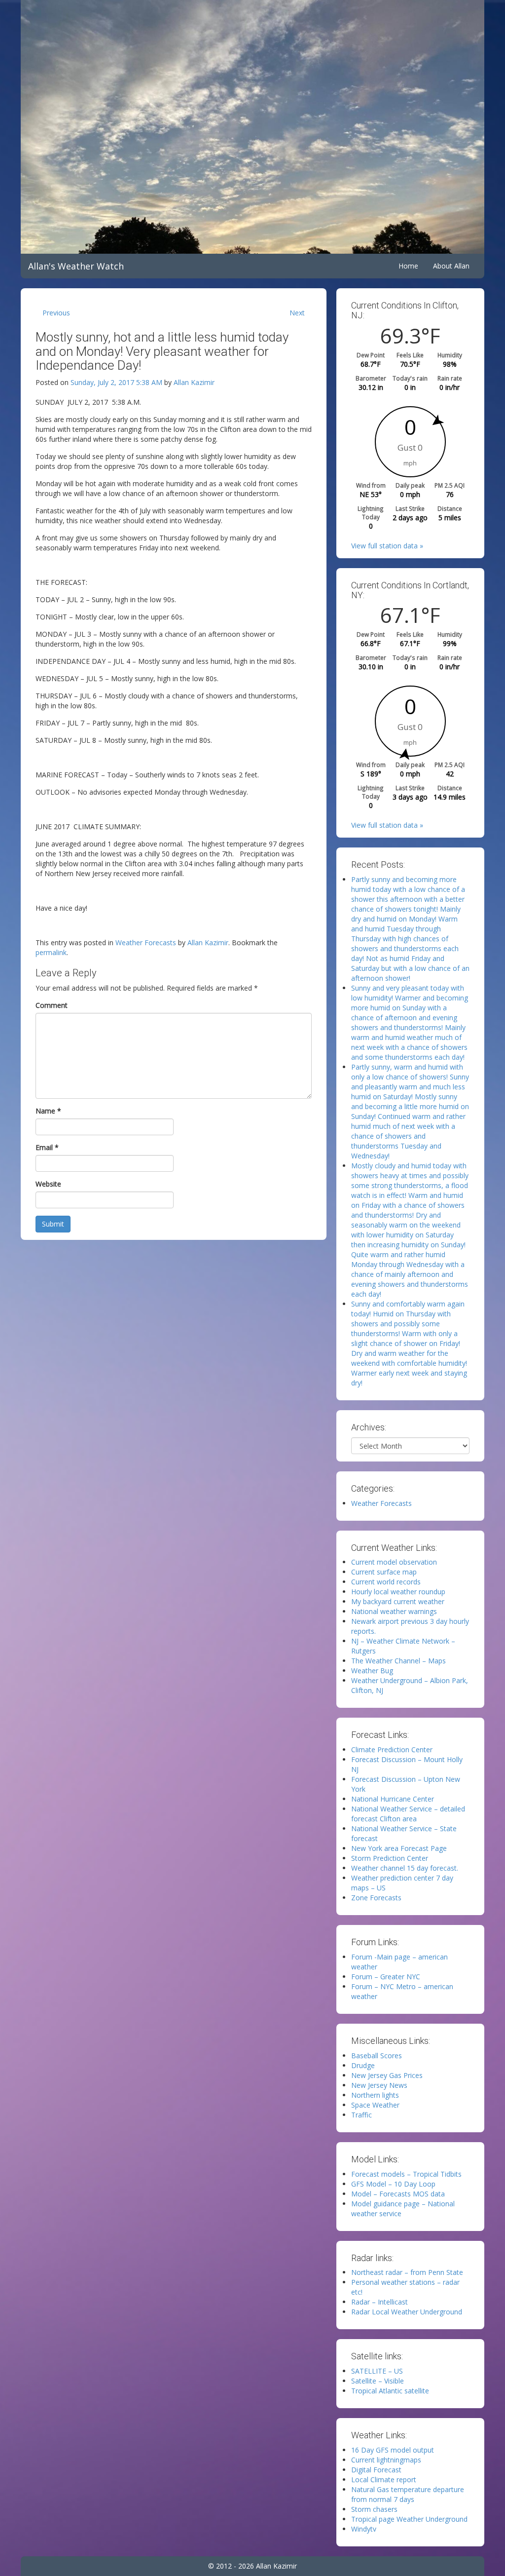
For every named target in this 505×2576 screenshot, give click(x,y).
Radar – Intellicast (379, 2302)
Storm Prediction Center (390, 1858)
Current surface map (384, 1572)
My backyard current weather (398, 1601)
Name (48, 1111)
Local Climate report (384, 2480)
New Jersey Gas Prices (387, 2075)
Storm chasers (374, 2509)
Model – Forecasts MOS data (398, 2194)
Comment (52, 1005)
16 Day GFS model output (393, 2450)
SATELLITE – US (377, 2371)
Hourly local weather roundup (398, 1592)
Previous (56, 313)
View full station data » (387, 546)
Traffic (361, 2115)
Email (47, 1147)
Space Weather (375, 2105)
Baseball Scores (377, 2056)
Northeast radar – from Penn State (407, 2272)
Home (408, 266)
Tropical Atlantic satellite (390, 2391)
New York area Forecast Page (399, 1848)
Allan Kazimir (194, 382)
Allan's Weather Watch (76, 266)
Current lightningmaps (386, 2460)
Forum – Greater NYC (386, 1977)
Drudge (363, 2065)
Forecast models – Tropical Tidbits (406, 2174)
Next (297, 313)
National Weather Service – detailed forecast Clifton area (408, 1814)
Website (48, 1184)
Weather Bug (372, 1671)
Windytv (364, 2529)
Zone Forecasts (376, 1898)
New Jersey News (379, 2085)
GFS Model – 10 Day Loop (393, 2184)
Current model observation (394, 1562)
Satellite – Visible (378, 2381)
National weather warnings (394, 1611)
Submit (53, 1224)
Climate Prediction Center (392, 1749)
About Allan (451, 266)
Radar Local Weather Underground (407, 2312)
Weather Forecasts (146, 942)
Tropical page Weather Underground (409, 2519)
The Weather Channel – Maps (398, 1661)
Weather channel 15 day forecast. (405, 1868)
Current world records (386, 1582)
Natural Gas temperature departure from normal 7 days (408, 2494)
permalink (51, 952)
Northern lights (375, 2095)
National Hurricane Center (393, 1799)
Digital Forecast (376, 2470)
